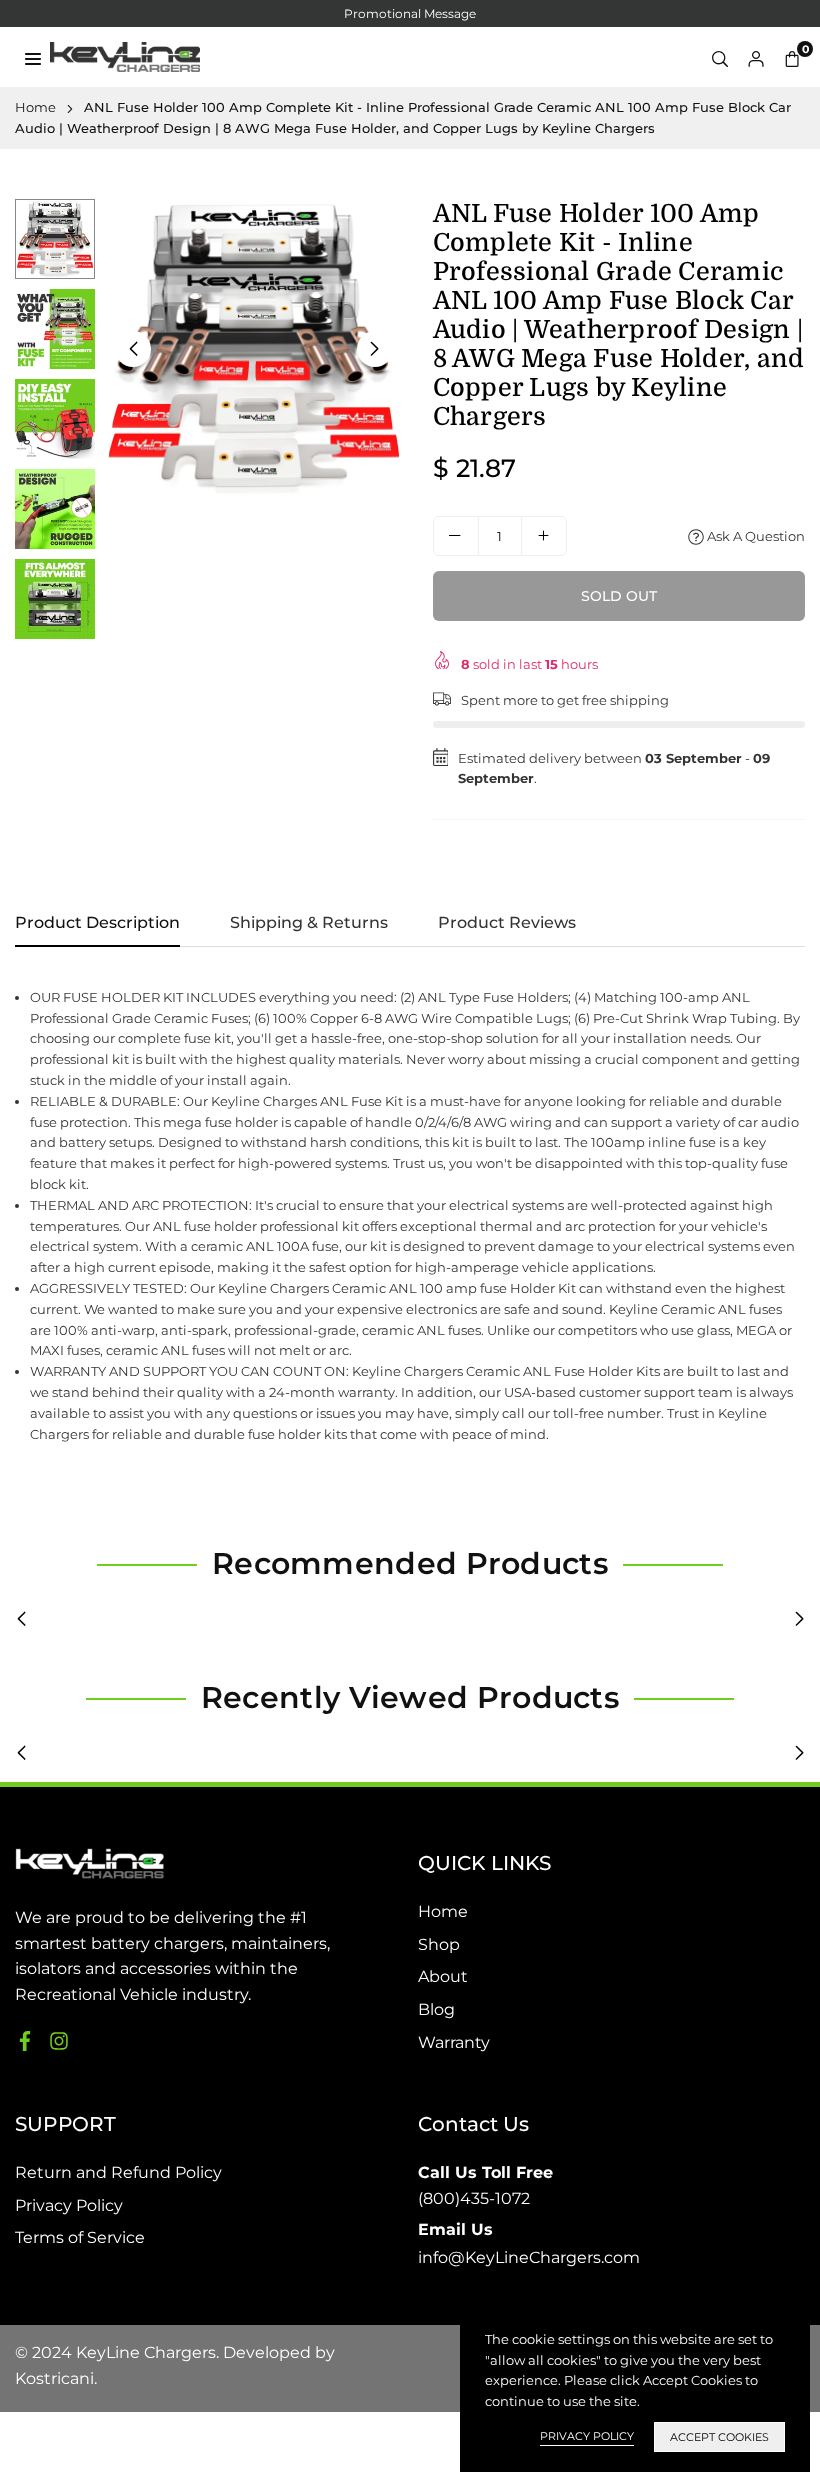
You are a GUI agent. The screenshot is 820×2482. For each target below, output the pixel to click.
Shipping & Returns (309, 922)
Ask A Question (754, 536)
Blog (436, 2009)
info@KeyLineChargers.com (529, 2244)
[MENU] (33, 57)
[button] (792, 57)
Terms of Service (80, 2237)
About (443, 1976)
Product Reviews (507, 922)
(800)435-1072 (485, 2185)
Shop (439, 1944)
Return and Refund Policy (118, 2172)
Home (35, 107)
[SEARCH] (720, 57)
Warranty (454, 2042)
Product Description (97, 922)
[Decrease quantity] (456, 536)
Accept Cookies (719, 2437)
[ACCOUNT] (756, 57)
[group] (254, 348)
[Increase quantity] (544, 536)
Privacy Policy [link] (587, 2436)
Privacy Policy (69, 2205)
